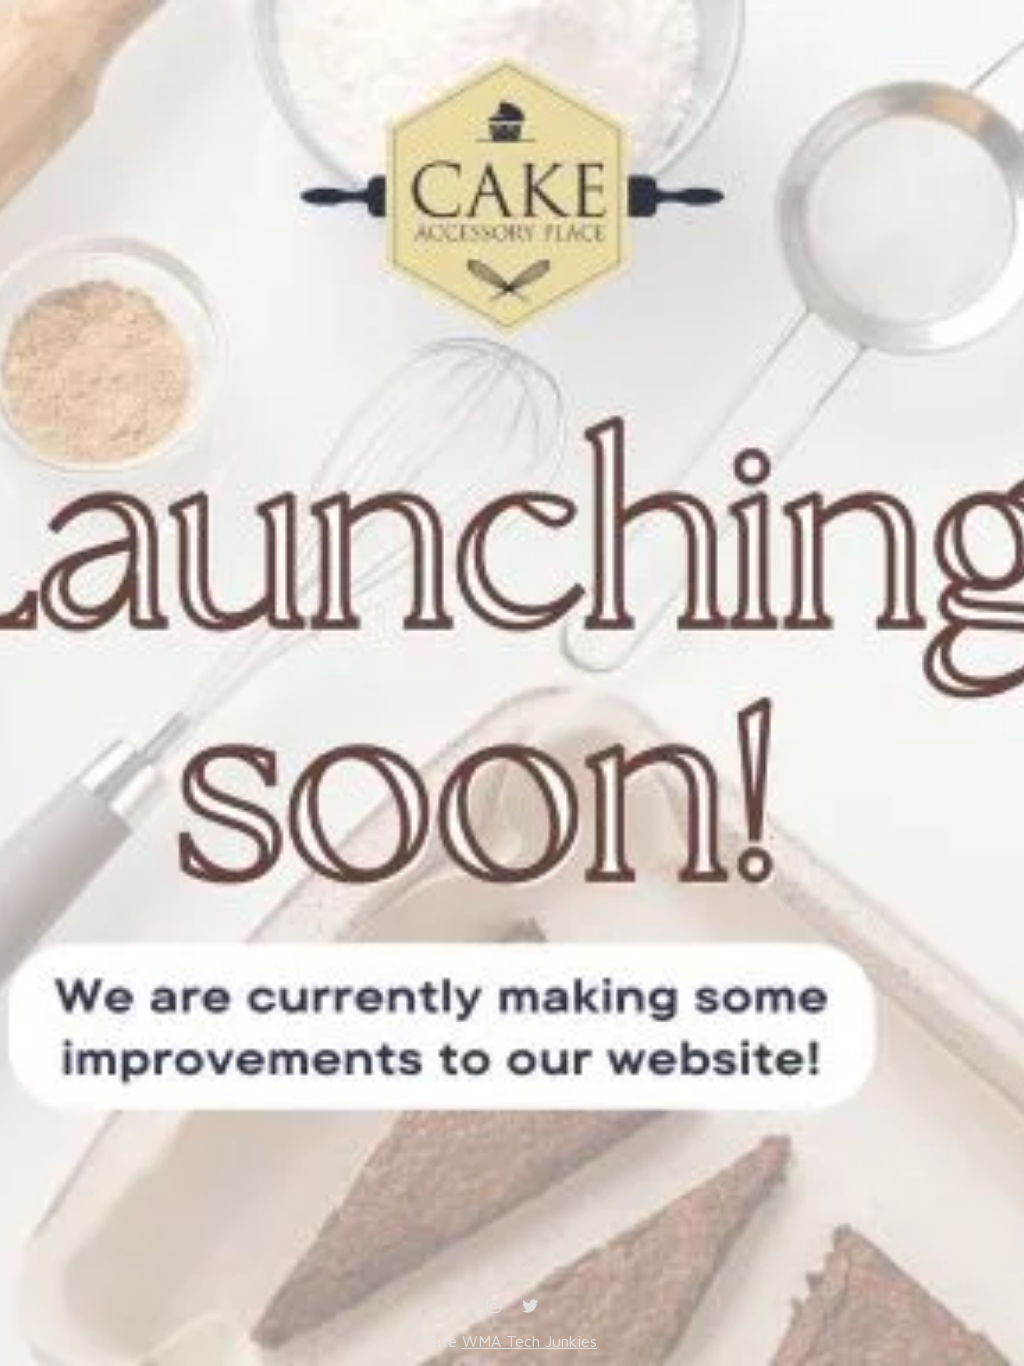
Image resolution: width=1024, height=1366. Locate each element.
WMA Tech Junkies (529, 1341)
